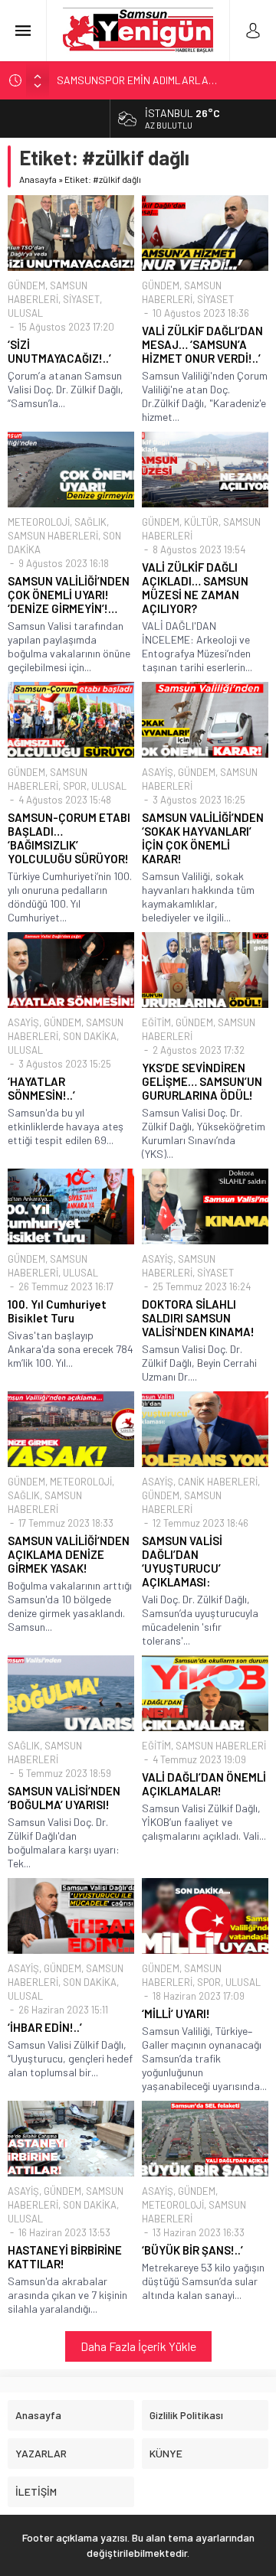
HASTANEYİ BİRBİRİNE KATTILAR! (65, 2257)
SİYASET (81, 299)
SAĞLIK (90, 522)
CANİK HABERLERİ (218, 1482)
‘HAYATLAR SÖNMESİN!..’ (41, 1088)
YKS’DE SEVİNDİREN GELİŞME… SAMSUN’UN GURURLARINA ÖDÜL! (202, 1081)
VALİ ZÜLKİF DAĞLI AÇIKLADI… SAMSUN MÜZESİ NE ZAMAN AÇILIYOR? (195, 588)
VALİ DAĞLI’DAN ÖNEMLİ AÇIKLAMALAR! (204, 1784)
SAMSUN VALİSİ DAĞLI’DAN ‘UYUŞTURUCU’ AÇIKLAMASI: (182, 1561)
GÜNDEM (26, 285)
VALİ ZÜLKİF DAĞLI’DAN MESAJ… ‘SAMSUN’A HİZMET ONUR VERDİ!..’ (202, 344)
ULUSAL (25, 313)
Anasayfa (38, 179)
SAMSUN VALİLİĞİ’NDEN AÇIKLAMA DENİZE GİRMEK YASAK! (69, 1554)
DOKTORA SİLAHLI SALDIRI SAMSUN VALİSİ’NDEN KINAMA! (198, 1318)
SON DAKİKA (90, 1036)
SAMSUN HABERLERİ (53, 536)
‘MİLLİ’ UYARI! (176, 2014)
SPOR (75, 786)
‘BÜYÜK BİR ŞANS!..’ (192, 2250)
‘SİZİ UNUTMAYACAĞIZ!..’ (59, 351)
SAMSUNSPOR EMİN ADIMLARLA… (137, 80)
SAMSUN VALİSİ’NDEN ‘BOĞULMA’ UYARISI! (64, 1798)
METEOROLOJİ (39, 522)
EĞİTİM (156, 1022)
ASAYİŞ (158, 772)
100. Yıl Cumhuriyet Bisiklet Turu (57, 1311)
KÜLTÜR (201, 522)
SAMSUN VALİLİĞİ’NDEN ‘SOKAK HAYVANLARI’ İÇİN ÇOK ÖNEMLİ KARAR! (203, 838)
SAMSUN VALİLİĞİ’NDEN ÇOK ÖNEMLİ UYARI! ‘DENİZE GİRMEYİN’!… (69, 595)
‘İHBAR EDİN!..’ (45, 2027)
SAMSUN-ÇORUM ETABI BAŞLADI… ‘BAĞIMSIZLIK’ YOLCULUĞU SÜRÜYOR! (69, 838)
